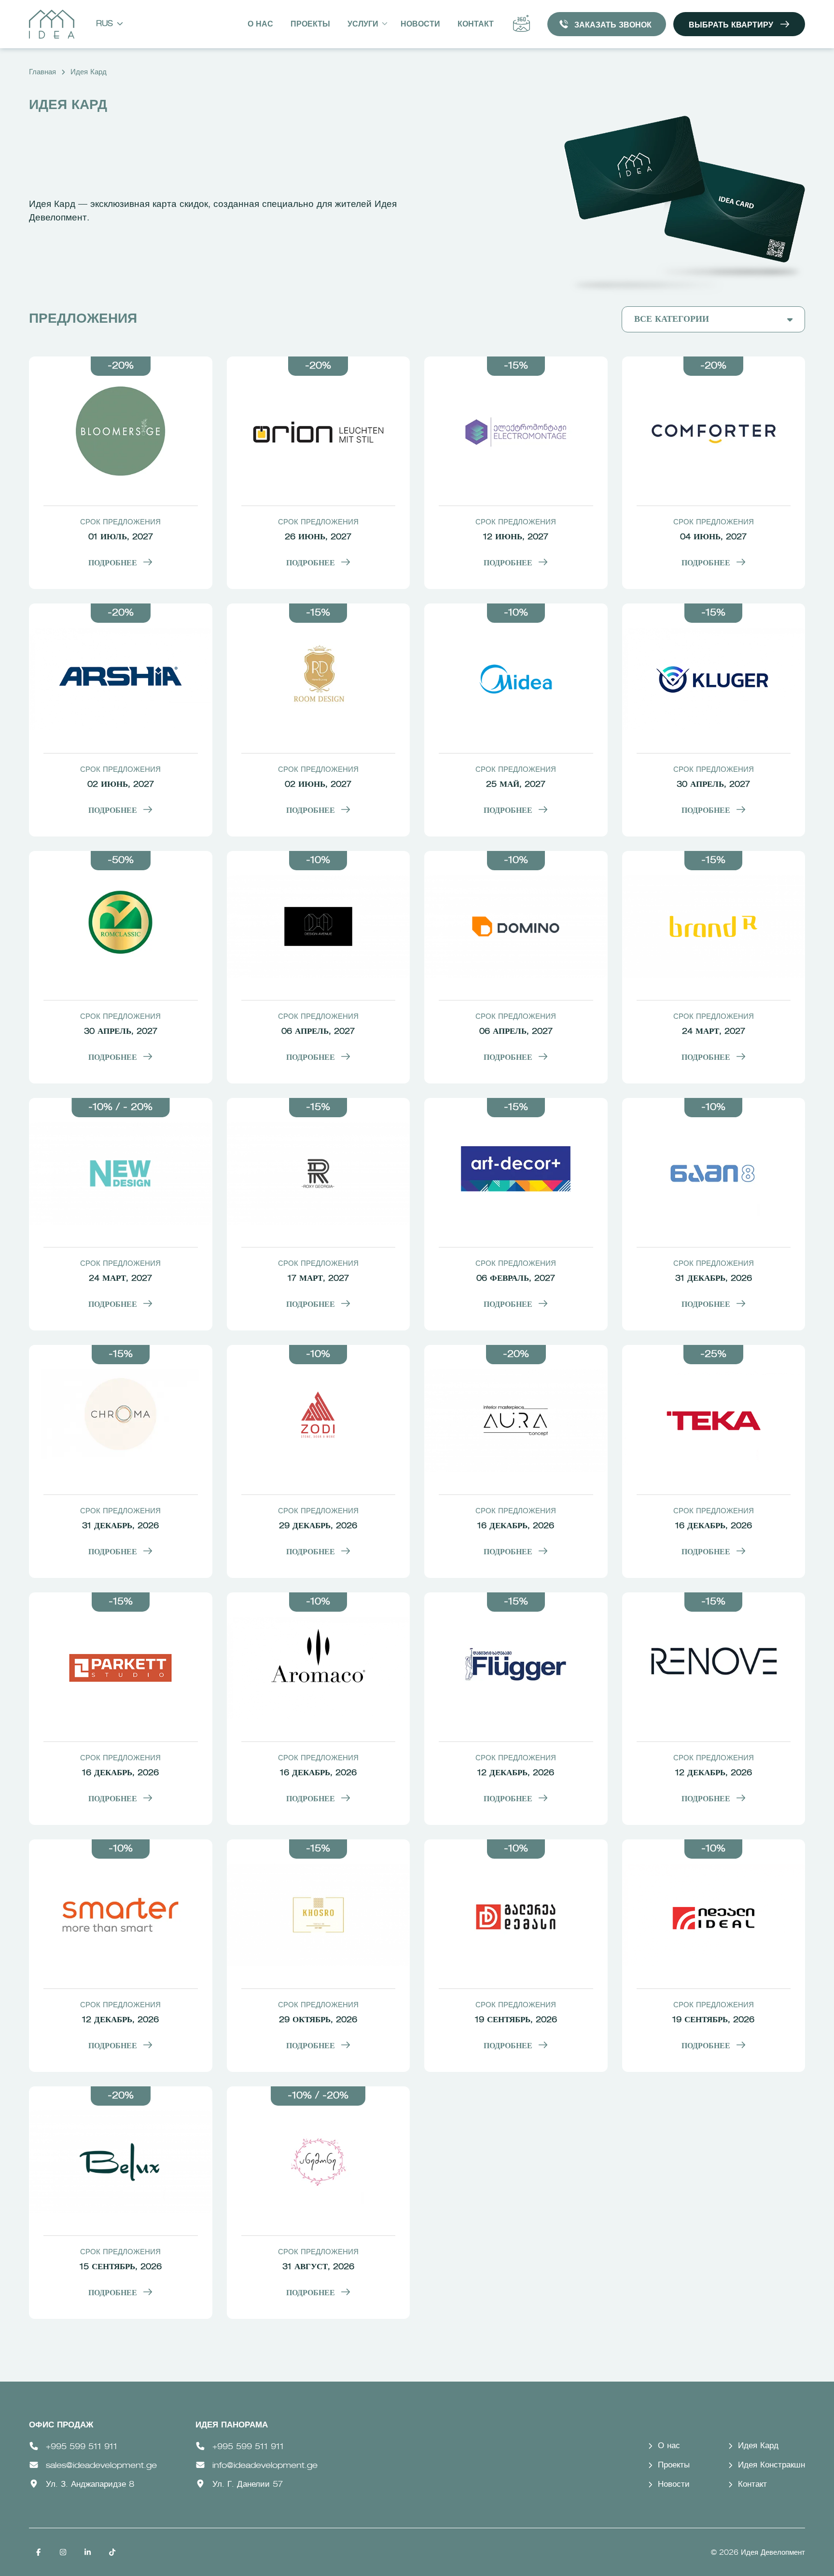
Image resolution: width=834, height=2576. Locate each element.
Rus (104, 24)
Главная (42, 72)
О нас (260, 25)
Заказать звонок (613, 26)
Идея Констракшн (771, 2465)
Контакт (476, 25)
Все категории (672, 319)
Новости (420, 25)
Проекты (310, 25)
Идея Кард (89, 72)
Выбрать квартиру (731, 26)
